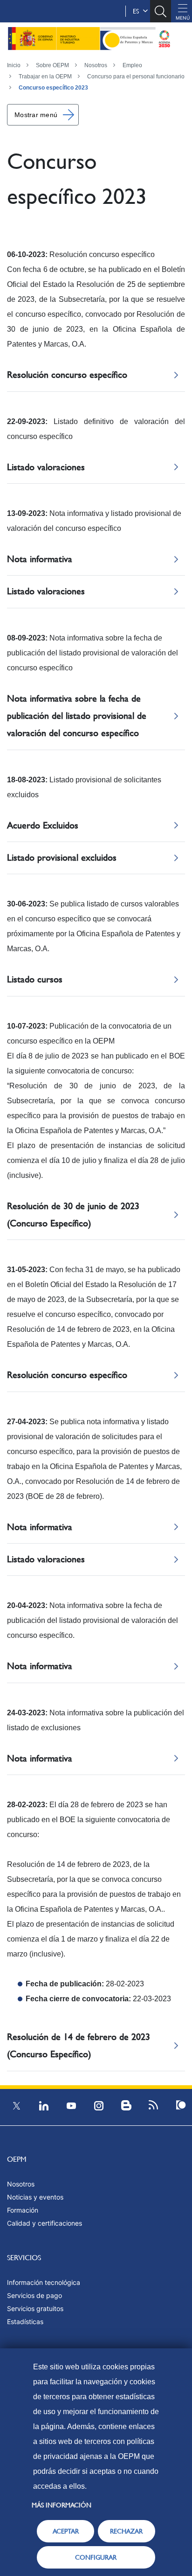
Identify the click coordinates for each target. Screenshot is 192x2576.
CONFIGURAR (96, 2557)
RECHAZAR (126, 2531)
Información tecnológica (44, 2282)
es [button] (138, 11)
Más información (62, 2505)
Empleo (132, 65)
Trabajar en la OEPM (45, 77)
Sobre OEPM (52, 65)
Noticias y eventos (35, 2197)
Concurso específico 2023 (53, 88)
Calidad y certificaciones (45, 2223)
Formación (23, 2210)
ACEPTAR (66, 2531)
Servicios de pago (34, 2295)
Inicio (14, 65)
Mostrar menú (36, 115)
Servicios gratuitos (35, 2308)
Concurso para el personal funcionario (136, 77)
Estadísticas (25, 2322)
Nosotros (96, 65)
